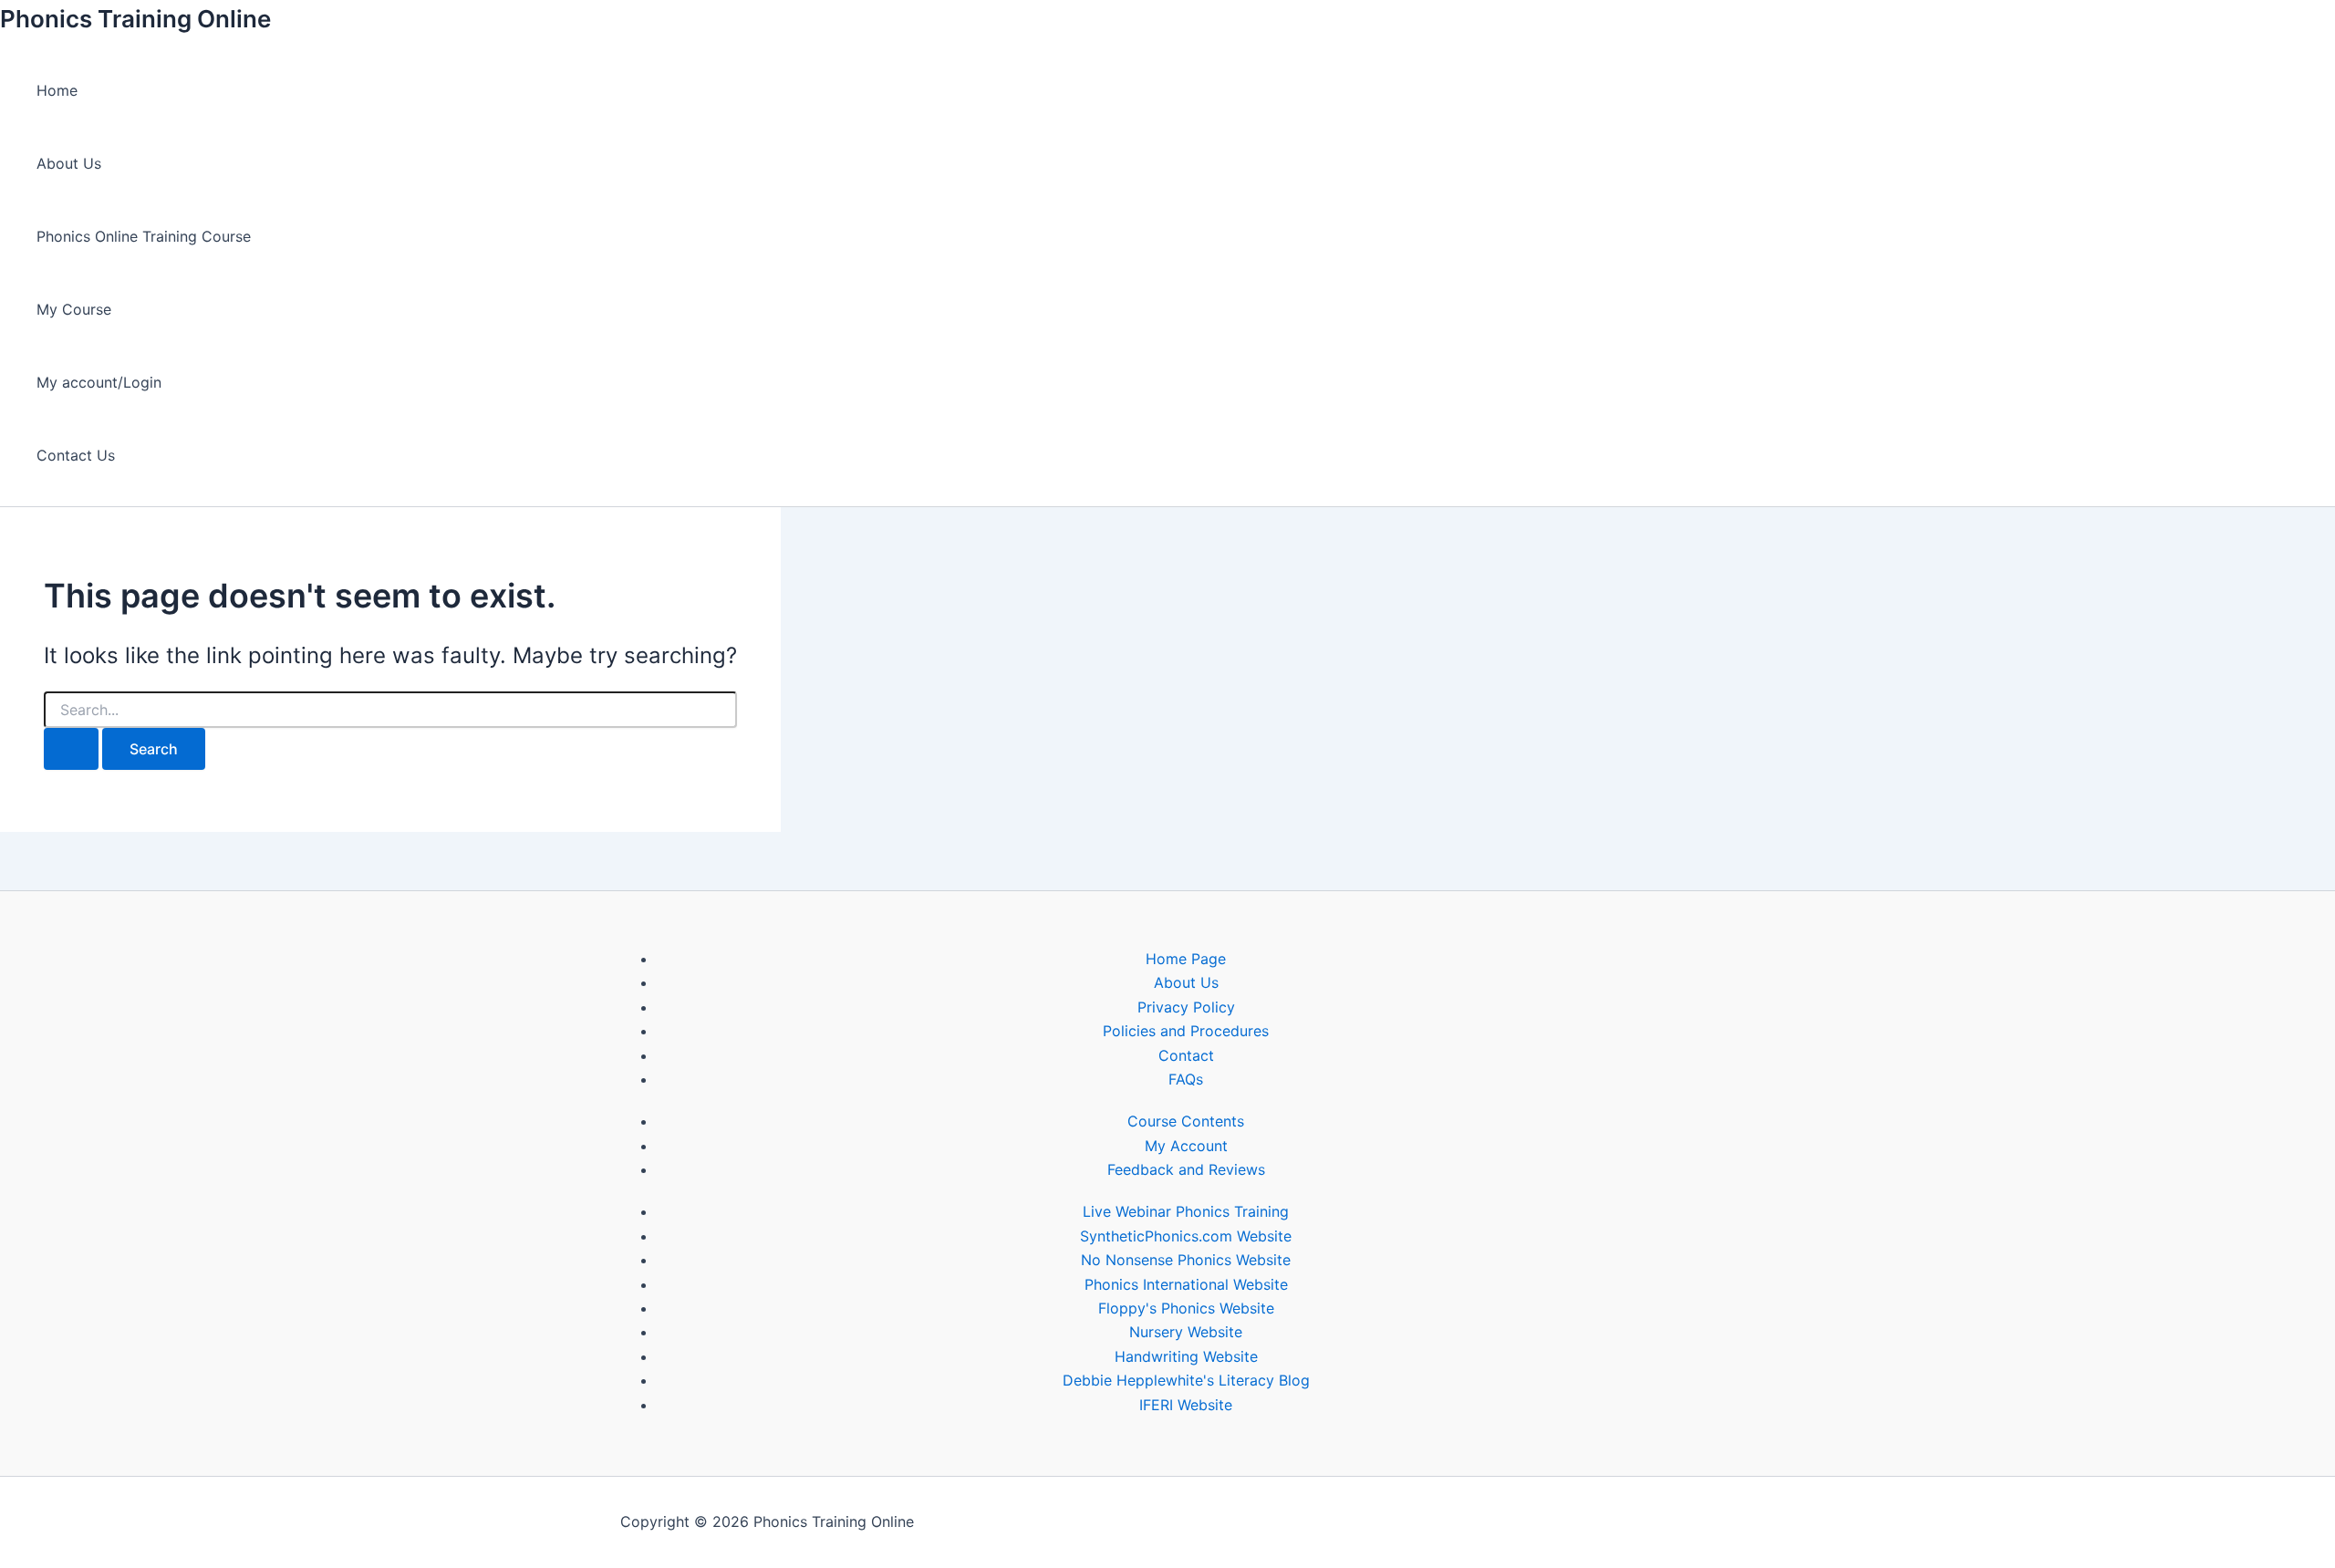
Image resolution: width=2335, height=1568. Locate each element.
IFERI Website (1186, 1405)
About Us (69, 163)
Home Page (1186, 959)
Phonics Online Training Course (144, 236)
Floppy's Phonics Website (1186, 1308)
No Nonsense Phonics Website (1186, 1260)
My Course (74, 309)
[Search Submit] (71, 749)
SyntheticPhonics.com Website (1186, 1236)
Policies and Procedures (1186, 1031)
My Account (1186, 1146)
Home (57, 90)
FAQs (1186, 1079)
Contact (1186, 1055)
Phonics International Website (1186, 1284)
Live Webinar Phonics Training (1186, 1211)
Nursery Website (1186, 1332)
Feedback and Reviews (1186, 1169)
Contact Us (76, 455)
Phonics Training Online (135, 19)
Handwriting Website (1186, 1356)
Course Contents (1186, 1121)
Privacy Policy (1186, 1007)
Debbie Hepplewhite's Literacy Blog (1186, 1380)
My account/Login (99, 382)
